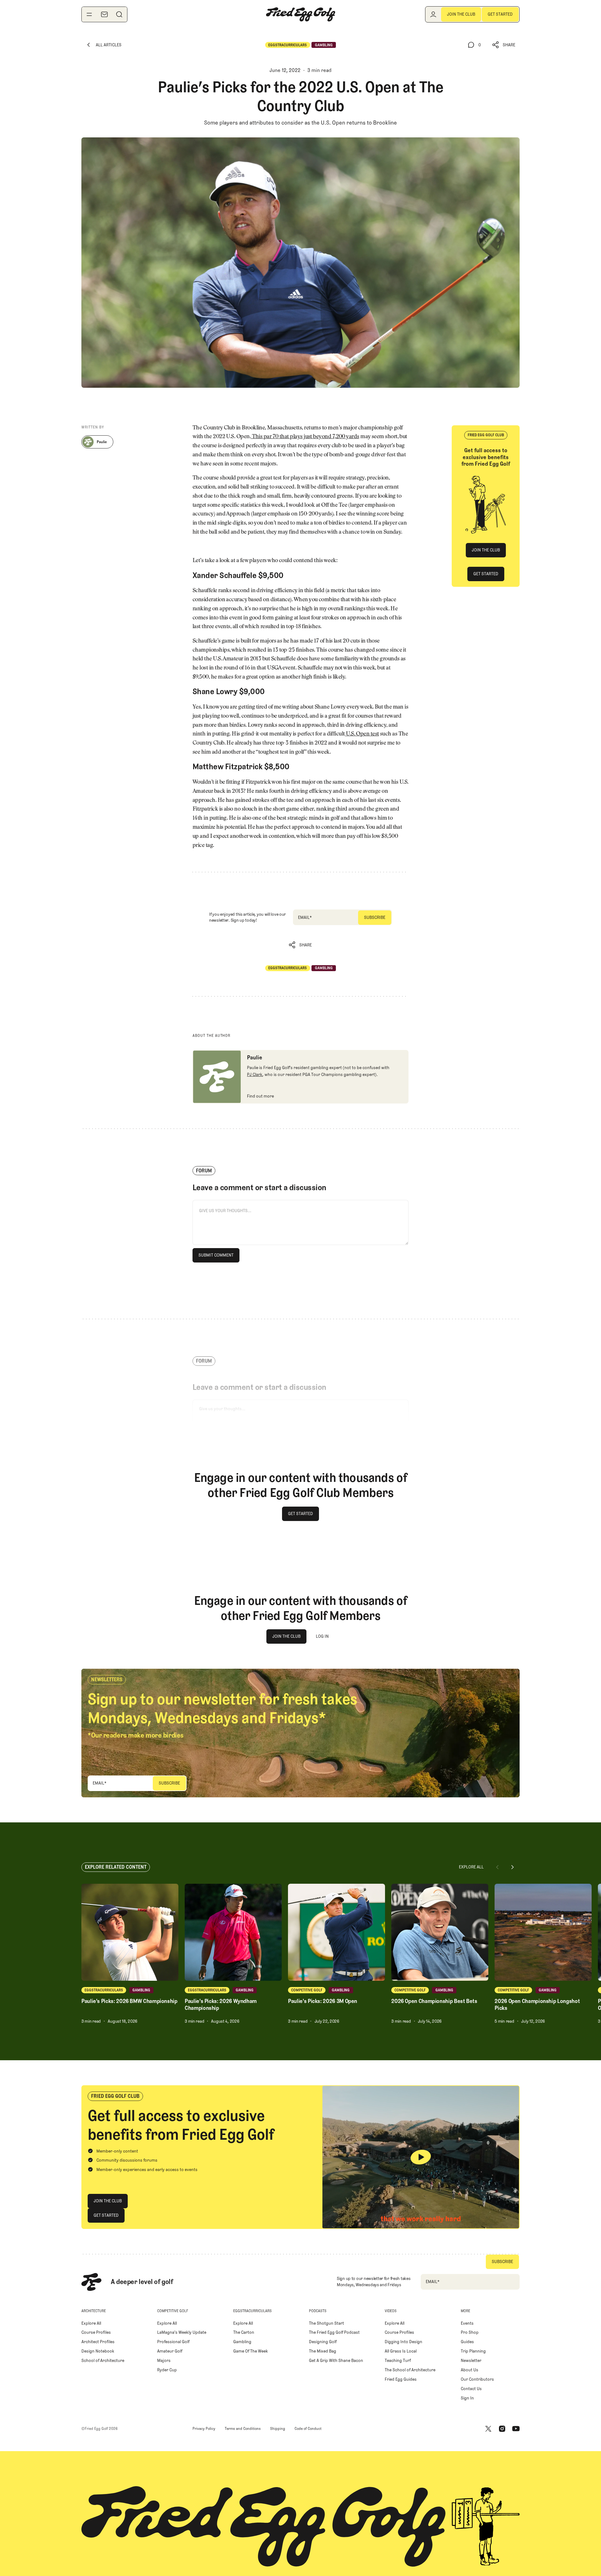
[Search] (119, 14)
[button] (504, 45)
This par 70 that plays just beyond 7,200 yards (305, 437)
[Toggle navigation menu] (89, 14)
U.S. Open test (362, 734)
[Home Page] (300, 14)
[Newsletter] (104, 14)
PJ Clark (255, 1075)
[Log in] (433, 14)
